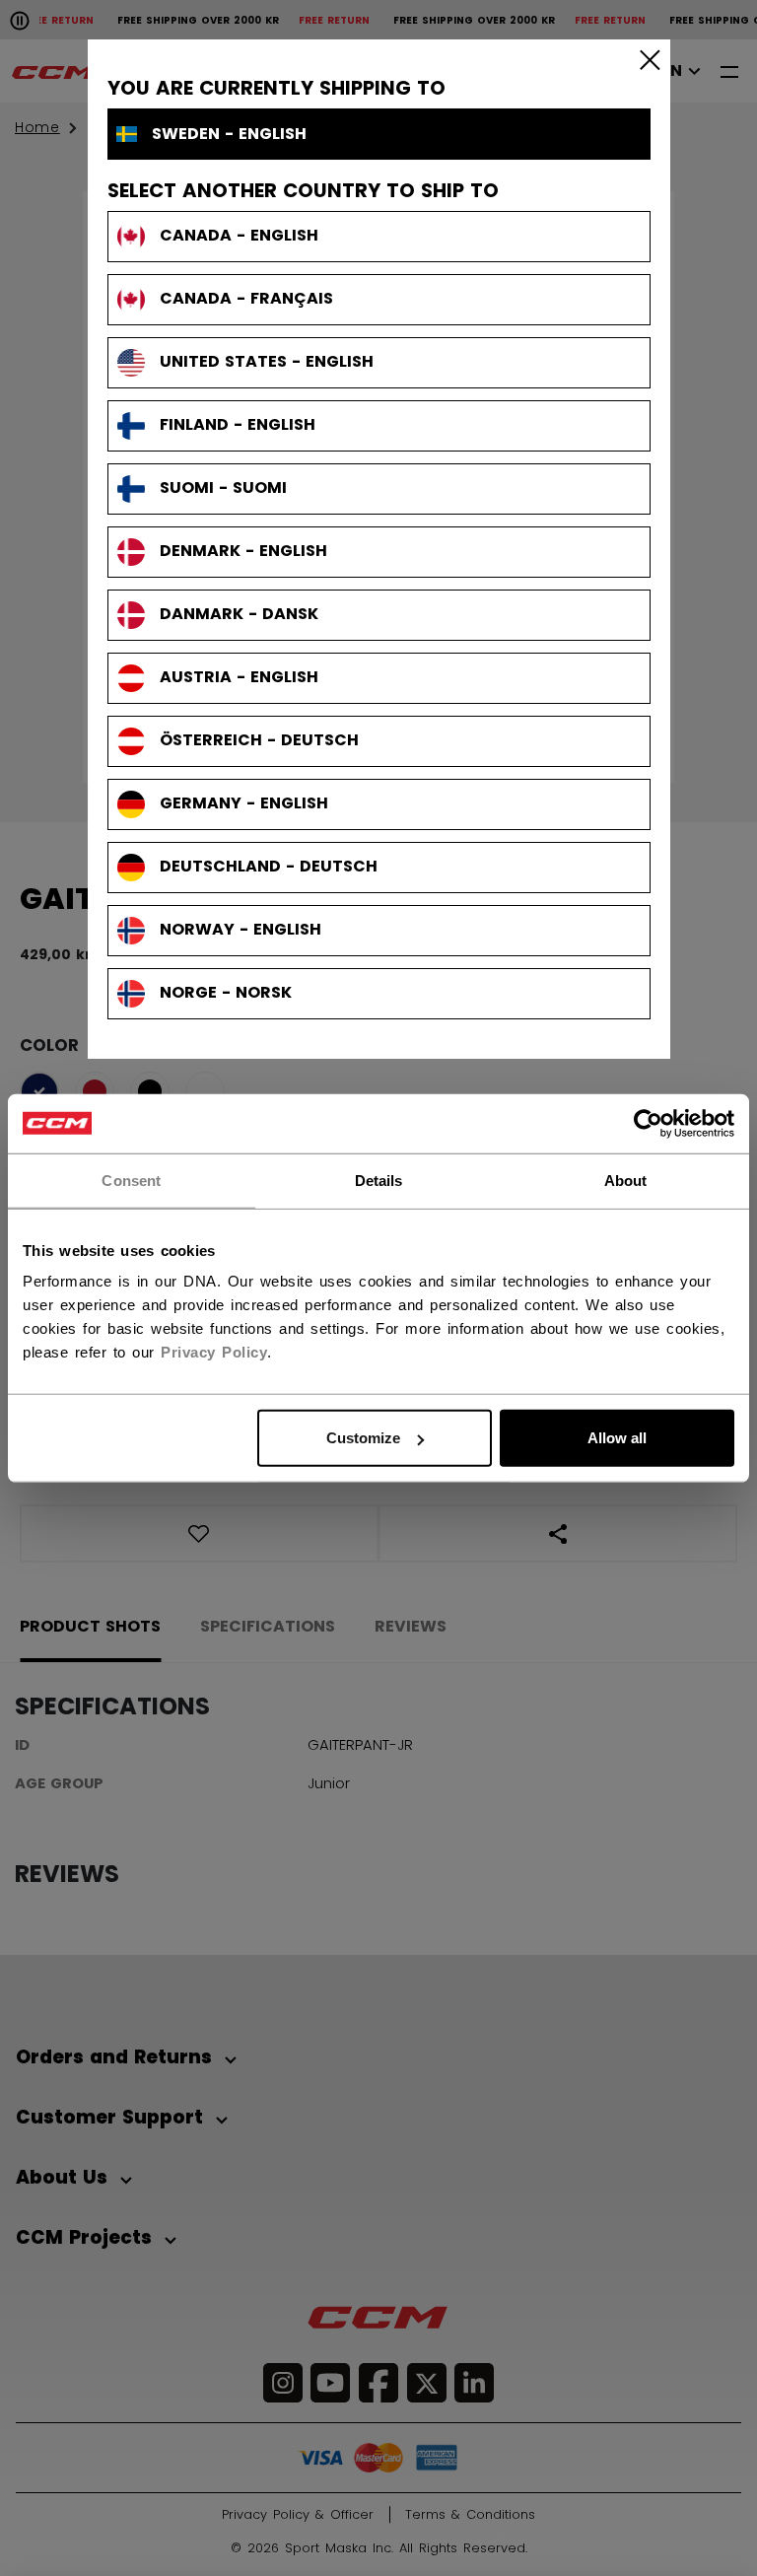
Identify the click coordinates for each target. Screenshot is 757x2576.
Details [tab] (379, 1180)
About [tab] (626, 1180)
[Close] (646, 59)
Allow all (617, 1438)
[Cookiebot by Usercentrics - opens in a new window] (648, 1123)
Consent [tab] (131, 1180)
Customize (363, 1438)
